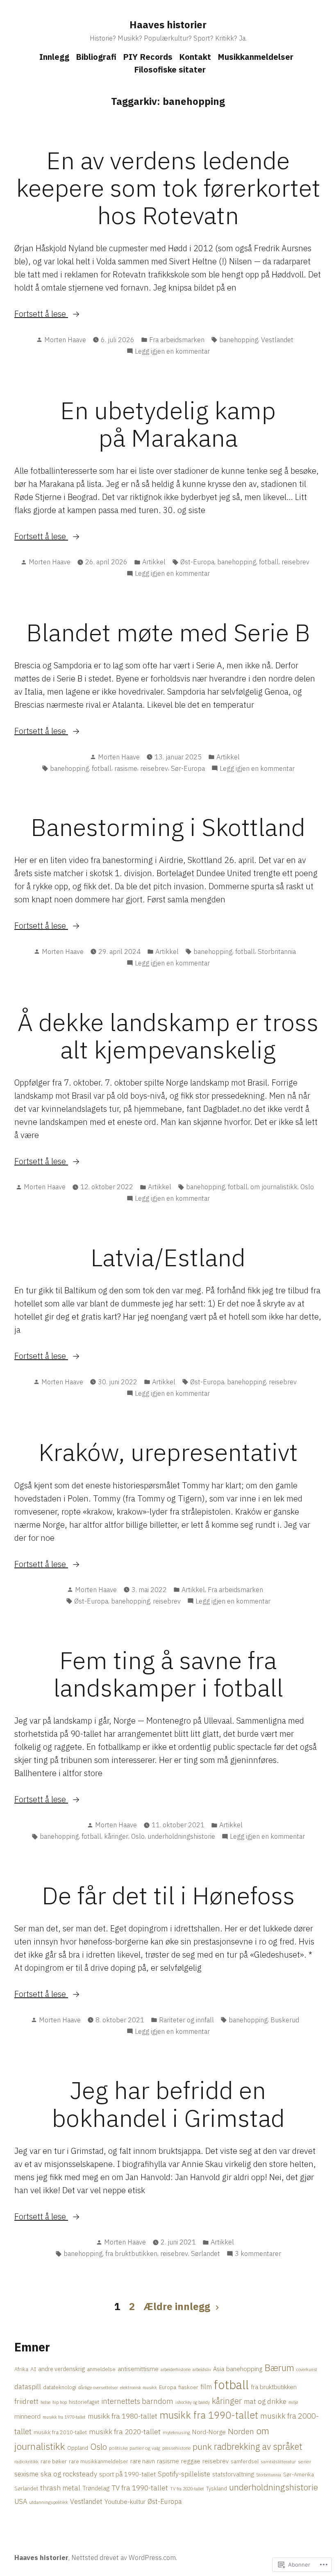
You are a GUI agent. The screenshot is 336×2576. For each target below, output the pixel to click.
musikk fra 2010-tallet (60, 2432)
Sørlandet (205, 2253)
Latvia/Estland (168, 1257)
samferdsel (245, 2461)
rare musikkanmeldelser (99, 2461)
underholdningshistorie (181, 1836)
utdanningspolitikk (49, 2502)
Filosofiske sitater (170, 69)
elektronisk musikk (138, 2387)
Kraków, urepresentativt (168, 1452)
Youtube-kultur (125, 2501)
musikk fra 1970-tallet (64, 2417)
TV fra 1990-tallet (140, 2488)
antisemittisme (138, 2369)
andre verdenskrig (61, 2369)
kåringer (116, 1836)
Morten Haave (65, 340)
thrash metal (60, 2488)
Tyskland (217, 2488)
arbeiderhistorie (176, 2369)
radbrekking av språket (258, 2447)
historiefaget (84, 2402)
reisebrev (295, 562)
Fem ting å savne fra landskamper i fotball (168, 1674)
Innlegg (54, 57)
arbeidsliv (202, 2369)
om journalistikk (274, 1187)
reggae (191, 2461)
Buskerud (285, 2020)
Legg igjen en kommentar (172, 352)
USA (21, 2501)
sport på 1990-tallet (127, 2474)
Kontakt (195, 57)
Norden (241, 2431)
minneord (27, 2416)
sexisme (26, 2474)
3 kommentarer (258, 2254)
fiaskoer (188, 2387)
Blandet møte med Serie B (168, 632)
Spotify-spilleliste (184, 2474)
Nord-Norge (209, 2432)
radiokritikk (26, 2461)
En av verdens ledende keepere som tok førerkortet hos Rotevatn (168, 187)
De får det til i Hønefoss (168, 1895)
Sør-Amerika (299, 2474)
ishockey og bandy (193, 2402)
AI (33, 2369)
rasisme (126, 768)
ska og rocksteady (69, 2474)
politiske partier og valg (135, 2448)
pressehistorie (176, 2448)
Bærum (279, 2368)
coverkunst (307, 2369)
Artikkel (154, 562)
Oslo (307, 1187)
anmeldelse (101, 2369)
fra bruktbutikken (131, 2253)
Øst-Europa (197, 562)
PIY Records (148, 57)
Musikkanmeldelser (255, 57)
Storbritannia (277, 952)
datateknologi (60, 2387)
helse (45, 2402)
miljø (293, 2402)
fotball (269, 562)
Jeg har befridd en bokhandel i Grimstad (168, 2104)
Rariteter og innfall (186, 2020)
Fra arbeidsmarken (177, 340)
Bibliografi (96, 57)
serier (304, 2461)
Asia (219, 2369)
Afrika (21, 2369)
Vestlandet (277, 340)
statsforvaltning (233, 2474)
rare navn (143, 2461)
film (206, 2387)
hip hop (60, 2402)
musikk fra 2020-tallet (125, 2432)
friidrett (26, 2401)
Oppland (78, 2448)
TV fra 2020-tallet (187, 2489)
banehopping (239, 340)
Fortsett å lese (41, 314)
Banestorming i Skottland (168, 827)
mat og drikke (265, 2401)
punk (202, 2447)
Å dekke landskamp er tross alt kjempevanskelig (168, 1036)
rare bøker (54, 2461)
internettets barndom (137, 2401)
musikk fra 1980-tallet (123, 2416)
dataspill (28, 2387)
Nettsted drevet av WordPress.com (124, 2558)
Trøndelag (96, 2488)
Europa (168, 2387)
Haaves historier (168, 25)
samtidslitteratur (278, 2461)
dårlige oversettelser (98, 2387)
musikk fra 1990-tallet (209, 2415)
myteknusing (176, 2432)
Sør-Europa (188, 768)
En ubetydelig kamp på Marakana (168, 424)
